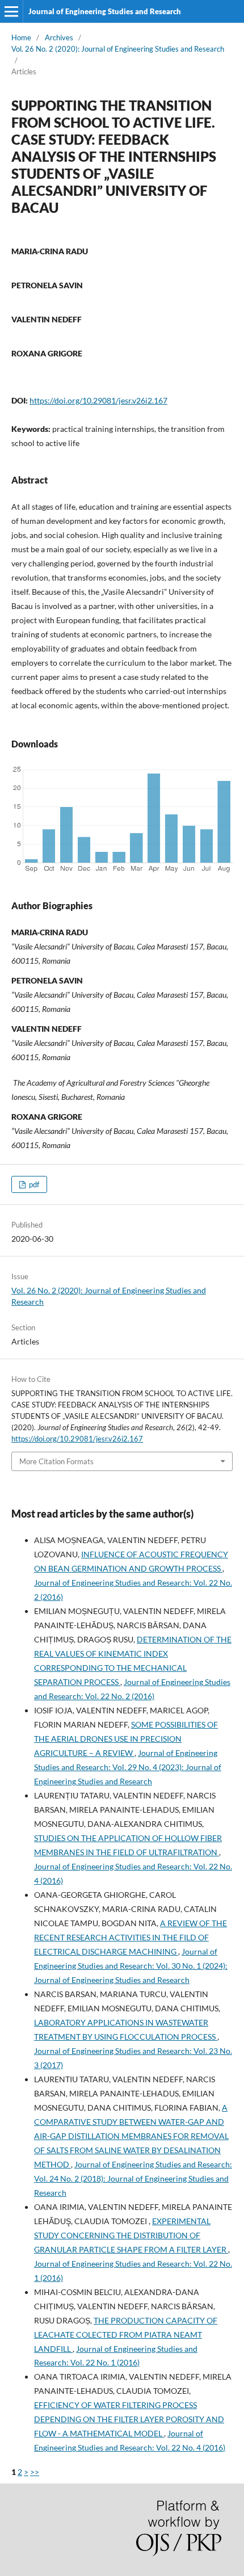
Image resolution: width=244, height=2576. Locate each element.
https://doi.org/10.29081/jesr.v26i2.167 (98, 400)
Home (21, 37)
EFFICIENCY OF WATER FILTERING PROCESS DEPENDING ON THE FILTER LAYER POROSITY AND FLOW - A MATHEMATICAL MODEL (129, 2419)
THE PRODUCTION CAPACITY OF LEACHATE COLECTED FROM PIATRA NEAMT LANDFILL (126, 2335)
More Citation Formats (56, 1461)
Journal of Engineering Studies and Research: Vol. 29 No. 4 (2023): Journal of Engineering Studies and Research (128, 1767)
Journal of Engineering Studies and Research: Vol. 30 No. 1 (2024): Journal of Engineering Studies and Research (131, 1966)
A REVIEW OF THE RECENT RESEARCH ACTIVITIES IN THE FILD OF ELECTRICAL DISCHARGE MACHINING (131, 1937)
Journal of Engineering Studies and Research (105, 11)
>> (35, 2472)
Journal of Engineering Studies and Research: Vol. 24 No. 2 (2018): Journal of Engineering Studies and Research (133, 2178)
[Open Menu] (11, 11)
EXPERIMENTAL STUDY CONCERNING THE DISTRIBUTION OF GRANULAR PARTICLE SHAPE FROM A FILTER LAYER (131, 2235)
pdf (33, 1184)
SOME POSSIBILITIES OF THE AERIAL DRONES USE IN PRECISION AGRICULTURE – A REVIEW (126, 1739)
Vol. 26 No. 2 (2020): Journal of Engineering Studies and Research (118, 49)
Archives (59, 37)
